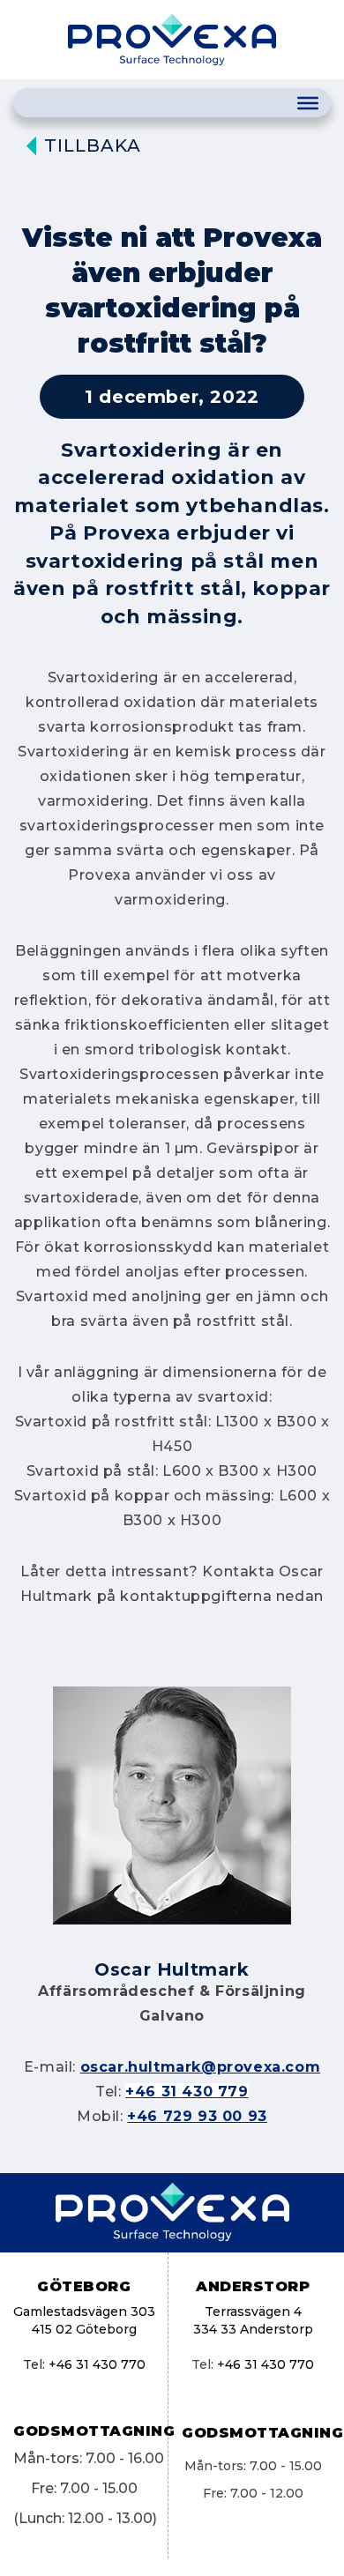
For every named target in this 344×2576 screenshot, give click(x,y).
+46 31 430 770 (97, 2364)
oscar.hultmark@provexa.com (201, 2067)
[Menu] (308, 103)
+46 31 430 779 (187, 2092)
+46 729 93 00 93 (197, 2116)
